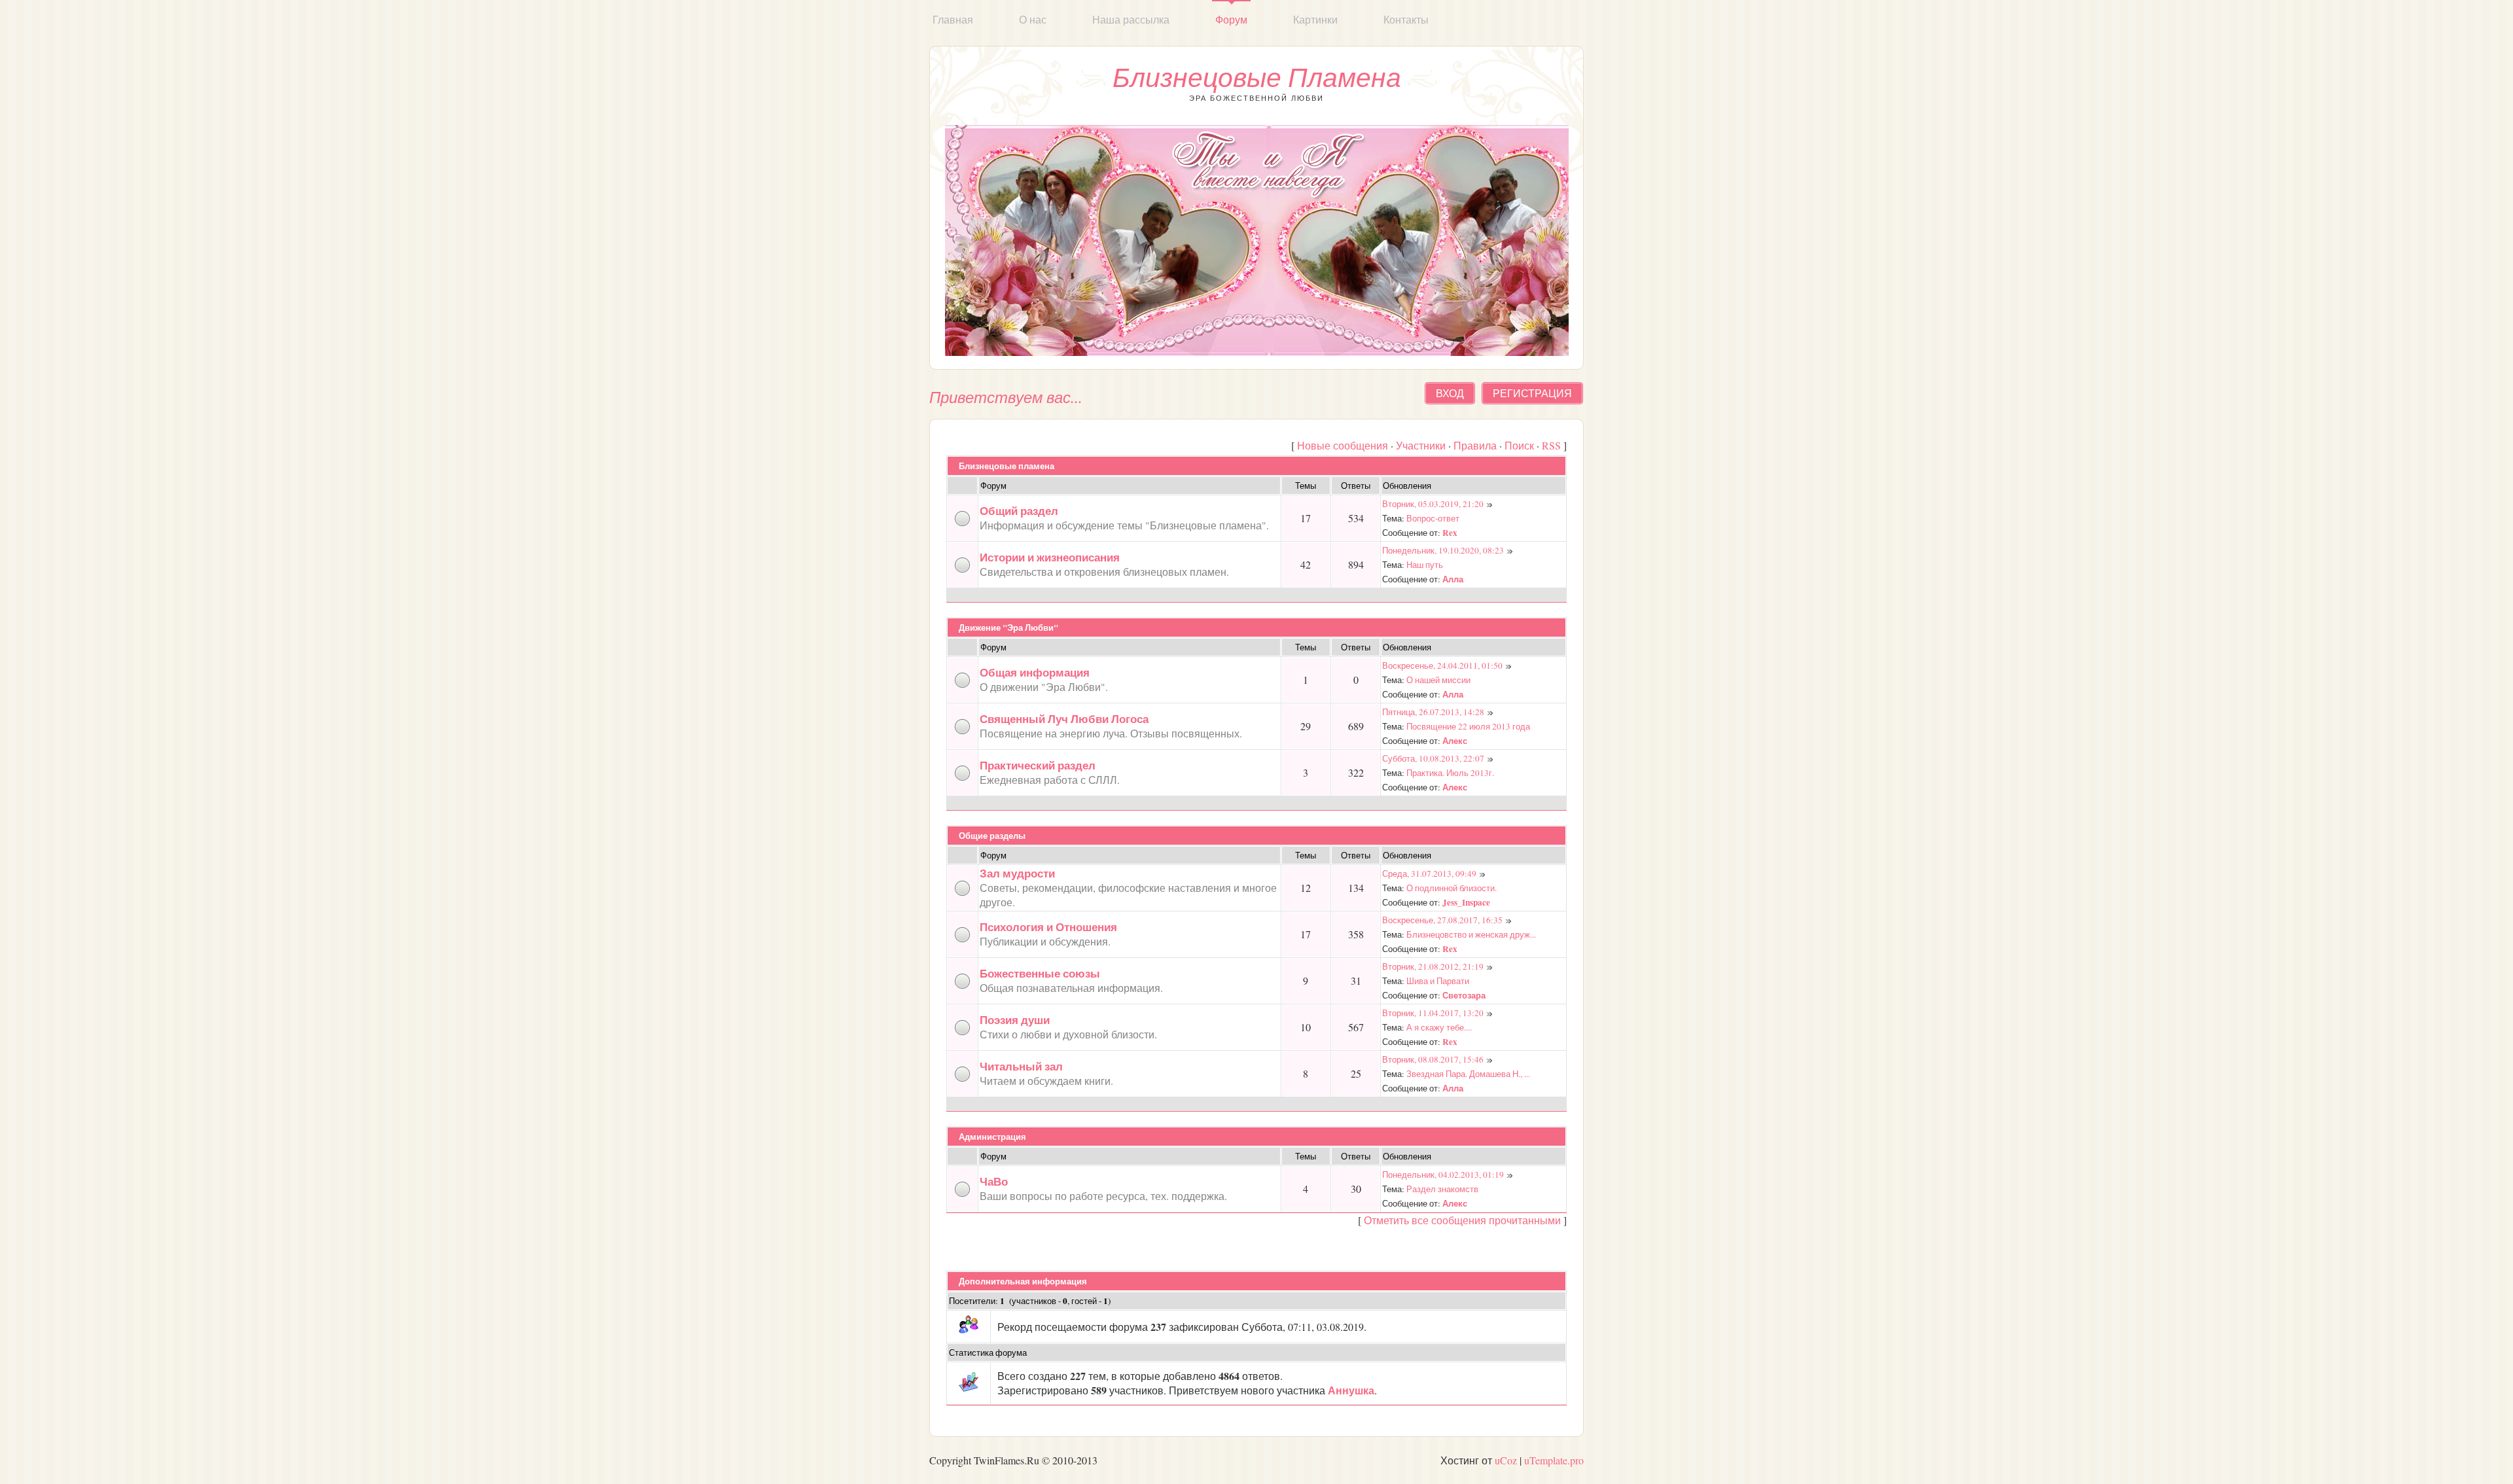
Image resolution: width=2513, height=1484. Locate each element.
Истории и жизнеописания (1050, 557)
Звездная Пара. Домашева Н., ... (1468, 1074)
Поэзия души (1015, 1020)
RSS (1551, 445)
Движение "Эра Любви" (1008, 627)
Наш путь (1425, 565)
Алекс (1455, 741)
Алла (1453, 579)
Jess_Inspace (1466, 902)
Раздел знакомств (1442, 1189)
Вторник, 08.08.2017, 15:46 (1433, 1059)
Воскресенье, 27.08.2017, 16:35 (1442, 920)
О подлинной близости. (1452, 888)
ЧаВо (994, 1181)
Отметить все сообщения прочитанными (1462, 1220)
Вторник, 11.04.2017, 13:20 (1433, 1013)
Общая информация (1035, 672)
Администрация (992, 1137)
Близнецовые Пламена (1257, 77)
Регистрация (1532, 393)
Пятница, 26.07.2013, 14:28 (1433, 712)
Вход (1450, 393)
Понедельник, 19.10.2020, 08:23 (1443, 550)
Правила (1475, 445)
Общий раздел (1019, 511)
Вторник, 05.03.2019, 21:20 (1433, 504)
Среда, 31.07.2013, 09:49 (1429, 874)
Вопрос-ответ (1433, 518)
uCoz (1506, 1460)
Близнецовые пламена (1007, 466)
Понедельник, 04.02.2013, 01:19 (1443, 1175)
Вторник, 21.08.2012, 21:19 (1433, 966)
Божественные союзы (1040, 973)
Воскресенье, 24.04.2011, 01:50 (1442, 665)
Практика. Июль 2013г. (1450, 773)
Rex (1450, 533)
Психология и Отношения (1048, 927)
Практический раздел (1038, 765)
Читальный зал (1021, 1066)
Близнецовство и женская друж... (1471, 934)
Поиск (1519, 445)
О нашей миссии (1438, 680)
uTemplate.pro (1554, 1460)
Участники (1421, 445)
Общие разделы (992, 836)
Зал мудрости (1017, 873)
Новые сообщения (1343, 445)
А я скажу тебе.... (1439, 1027)
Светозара (1464, 995)
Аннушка (1351, 1390)
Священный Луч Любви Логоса (1064, 719)
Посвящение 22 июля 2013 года (1468, 726)
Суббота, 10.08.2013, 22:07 (1433, 758)
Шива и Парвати (1438, 981)
